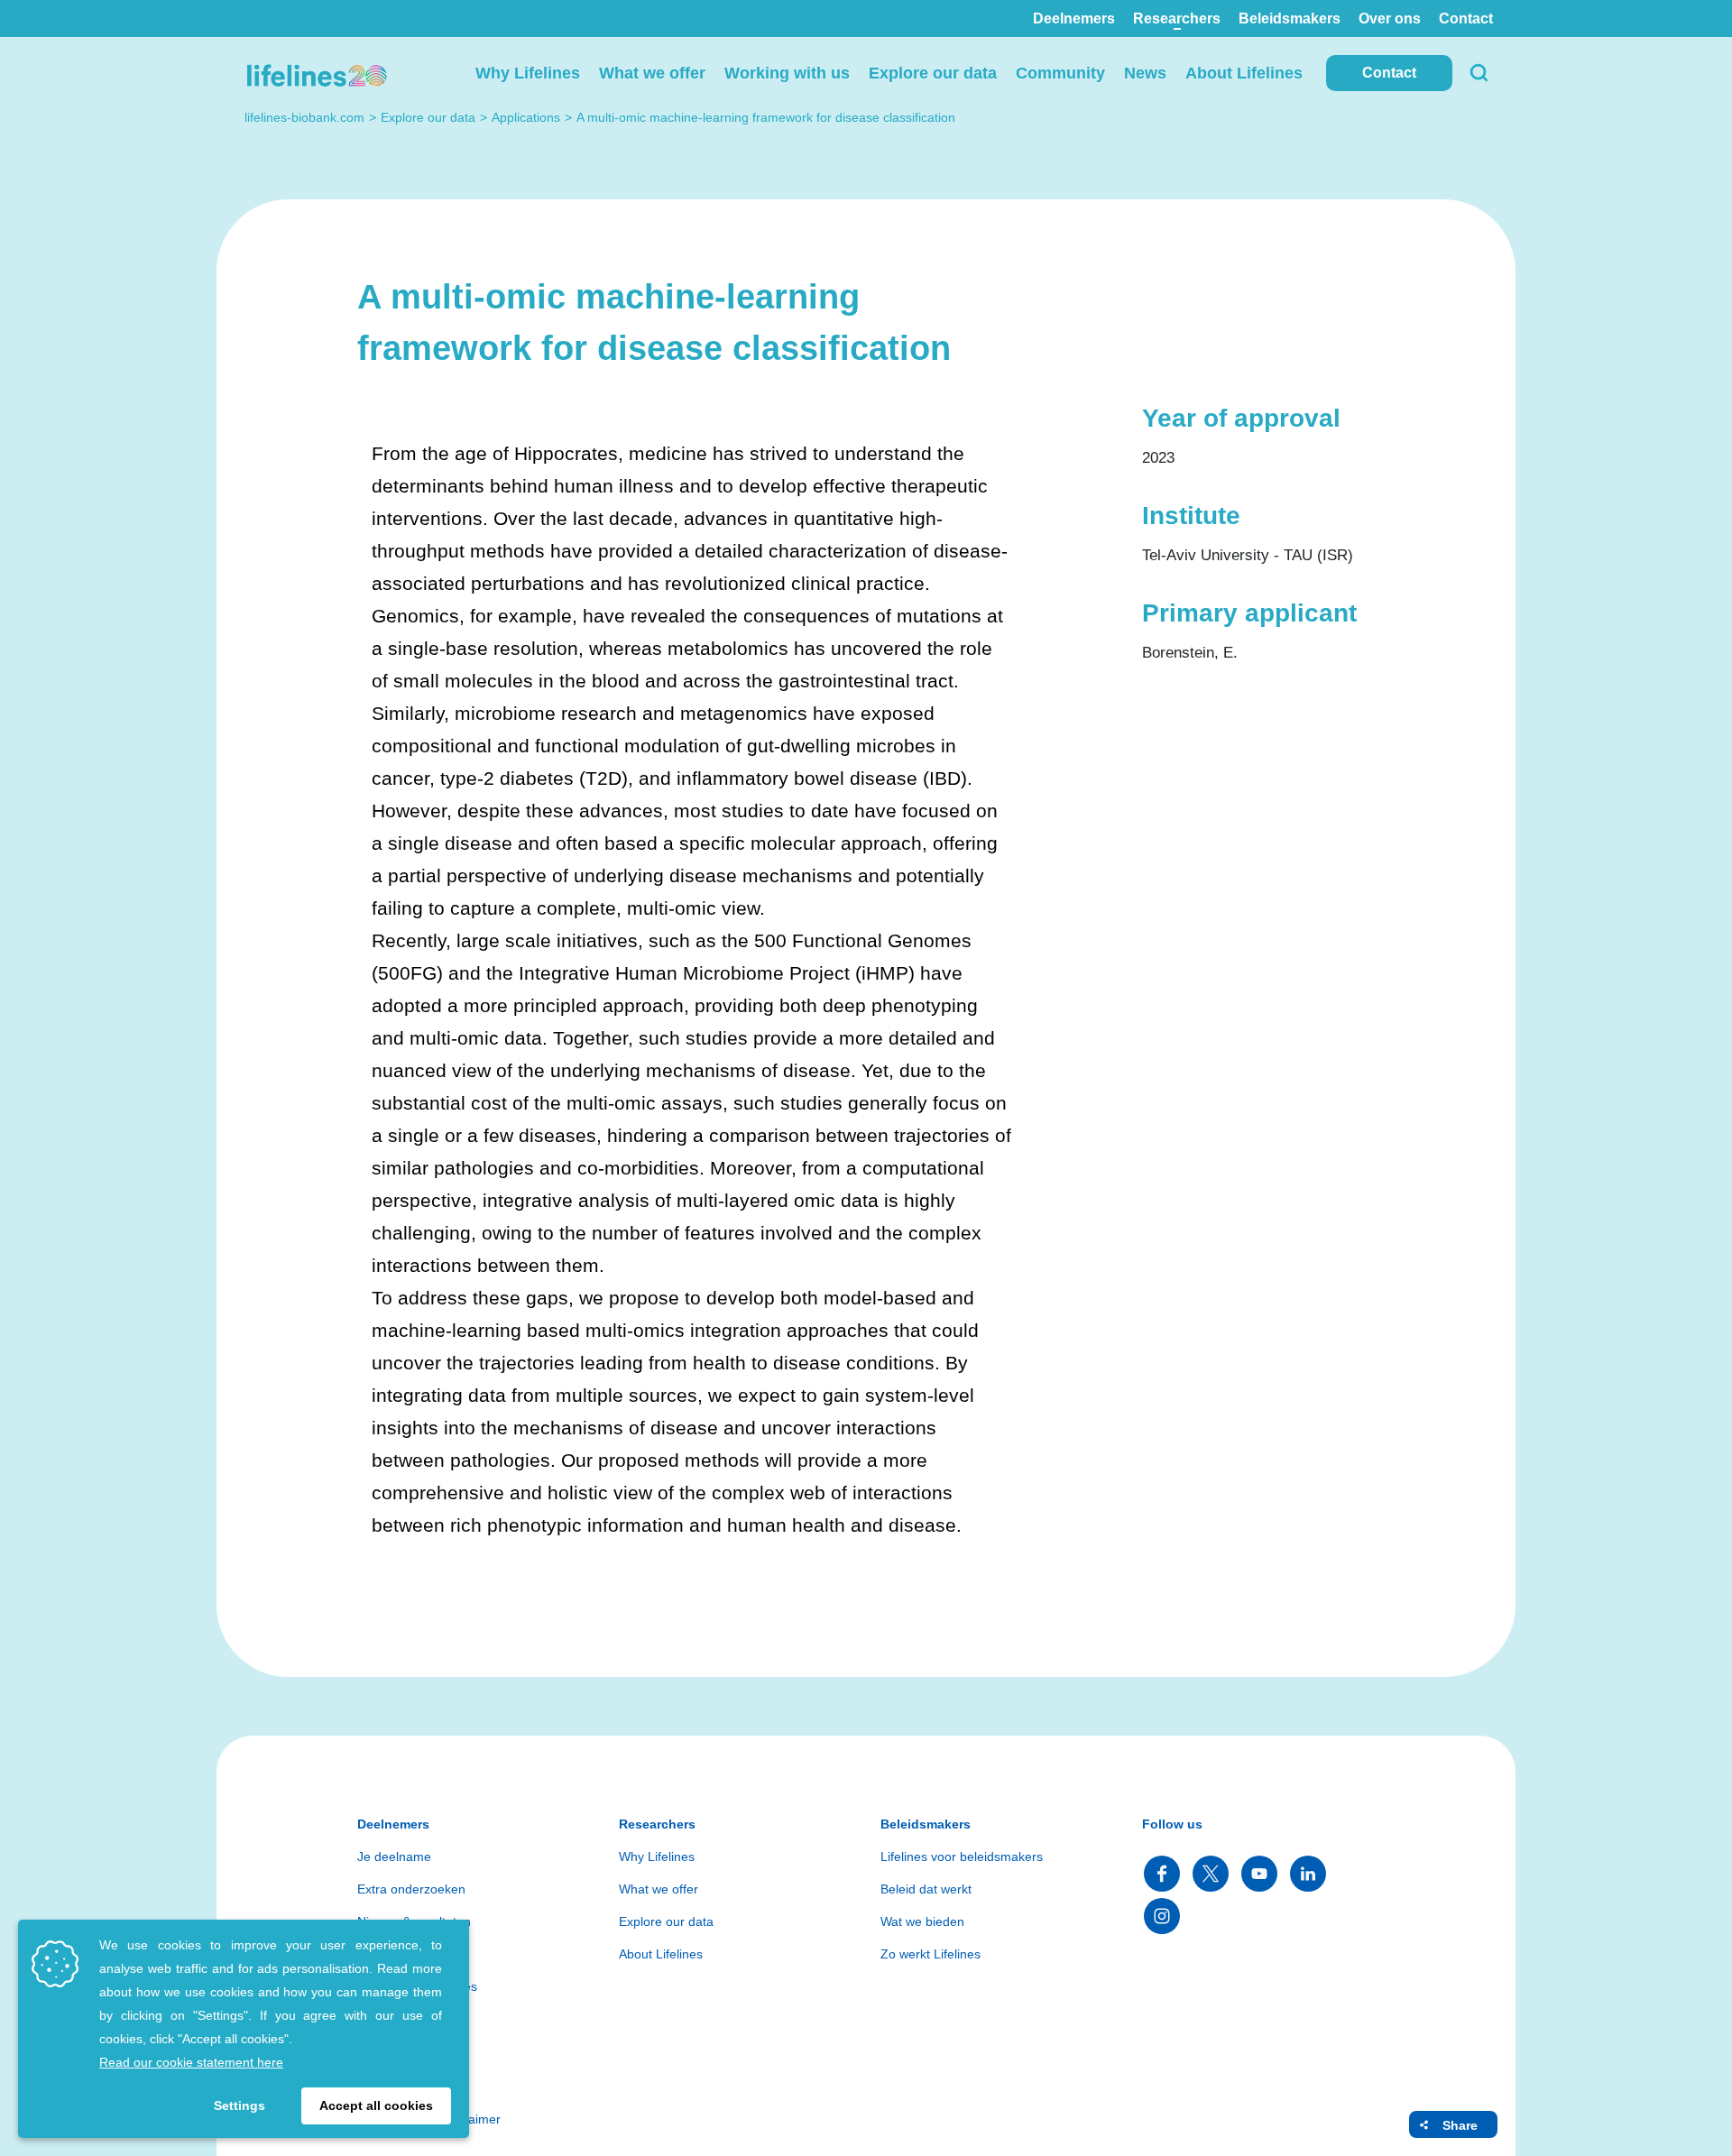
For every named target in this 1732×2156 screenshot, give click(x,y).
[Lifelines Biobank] (316, 73)
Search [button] (1479, 73)
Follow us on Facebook (1162, 1874)
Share (1460, 2125)
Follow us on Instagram (1162, 1916)
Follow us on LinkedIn (1308, 1874)
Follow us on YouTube (1259, 1874)
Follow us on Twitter (1211, 1874)
